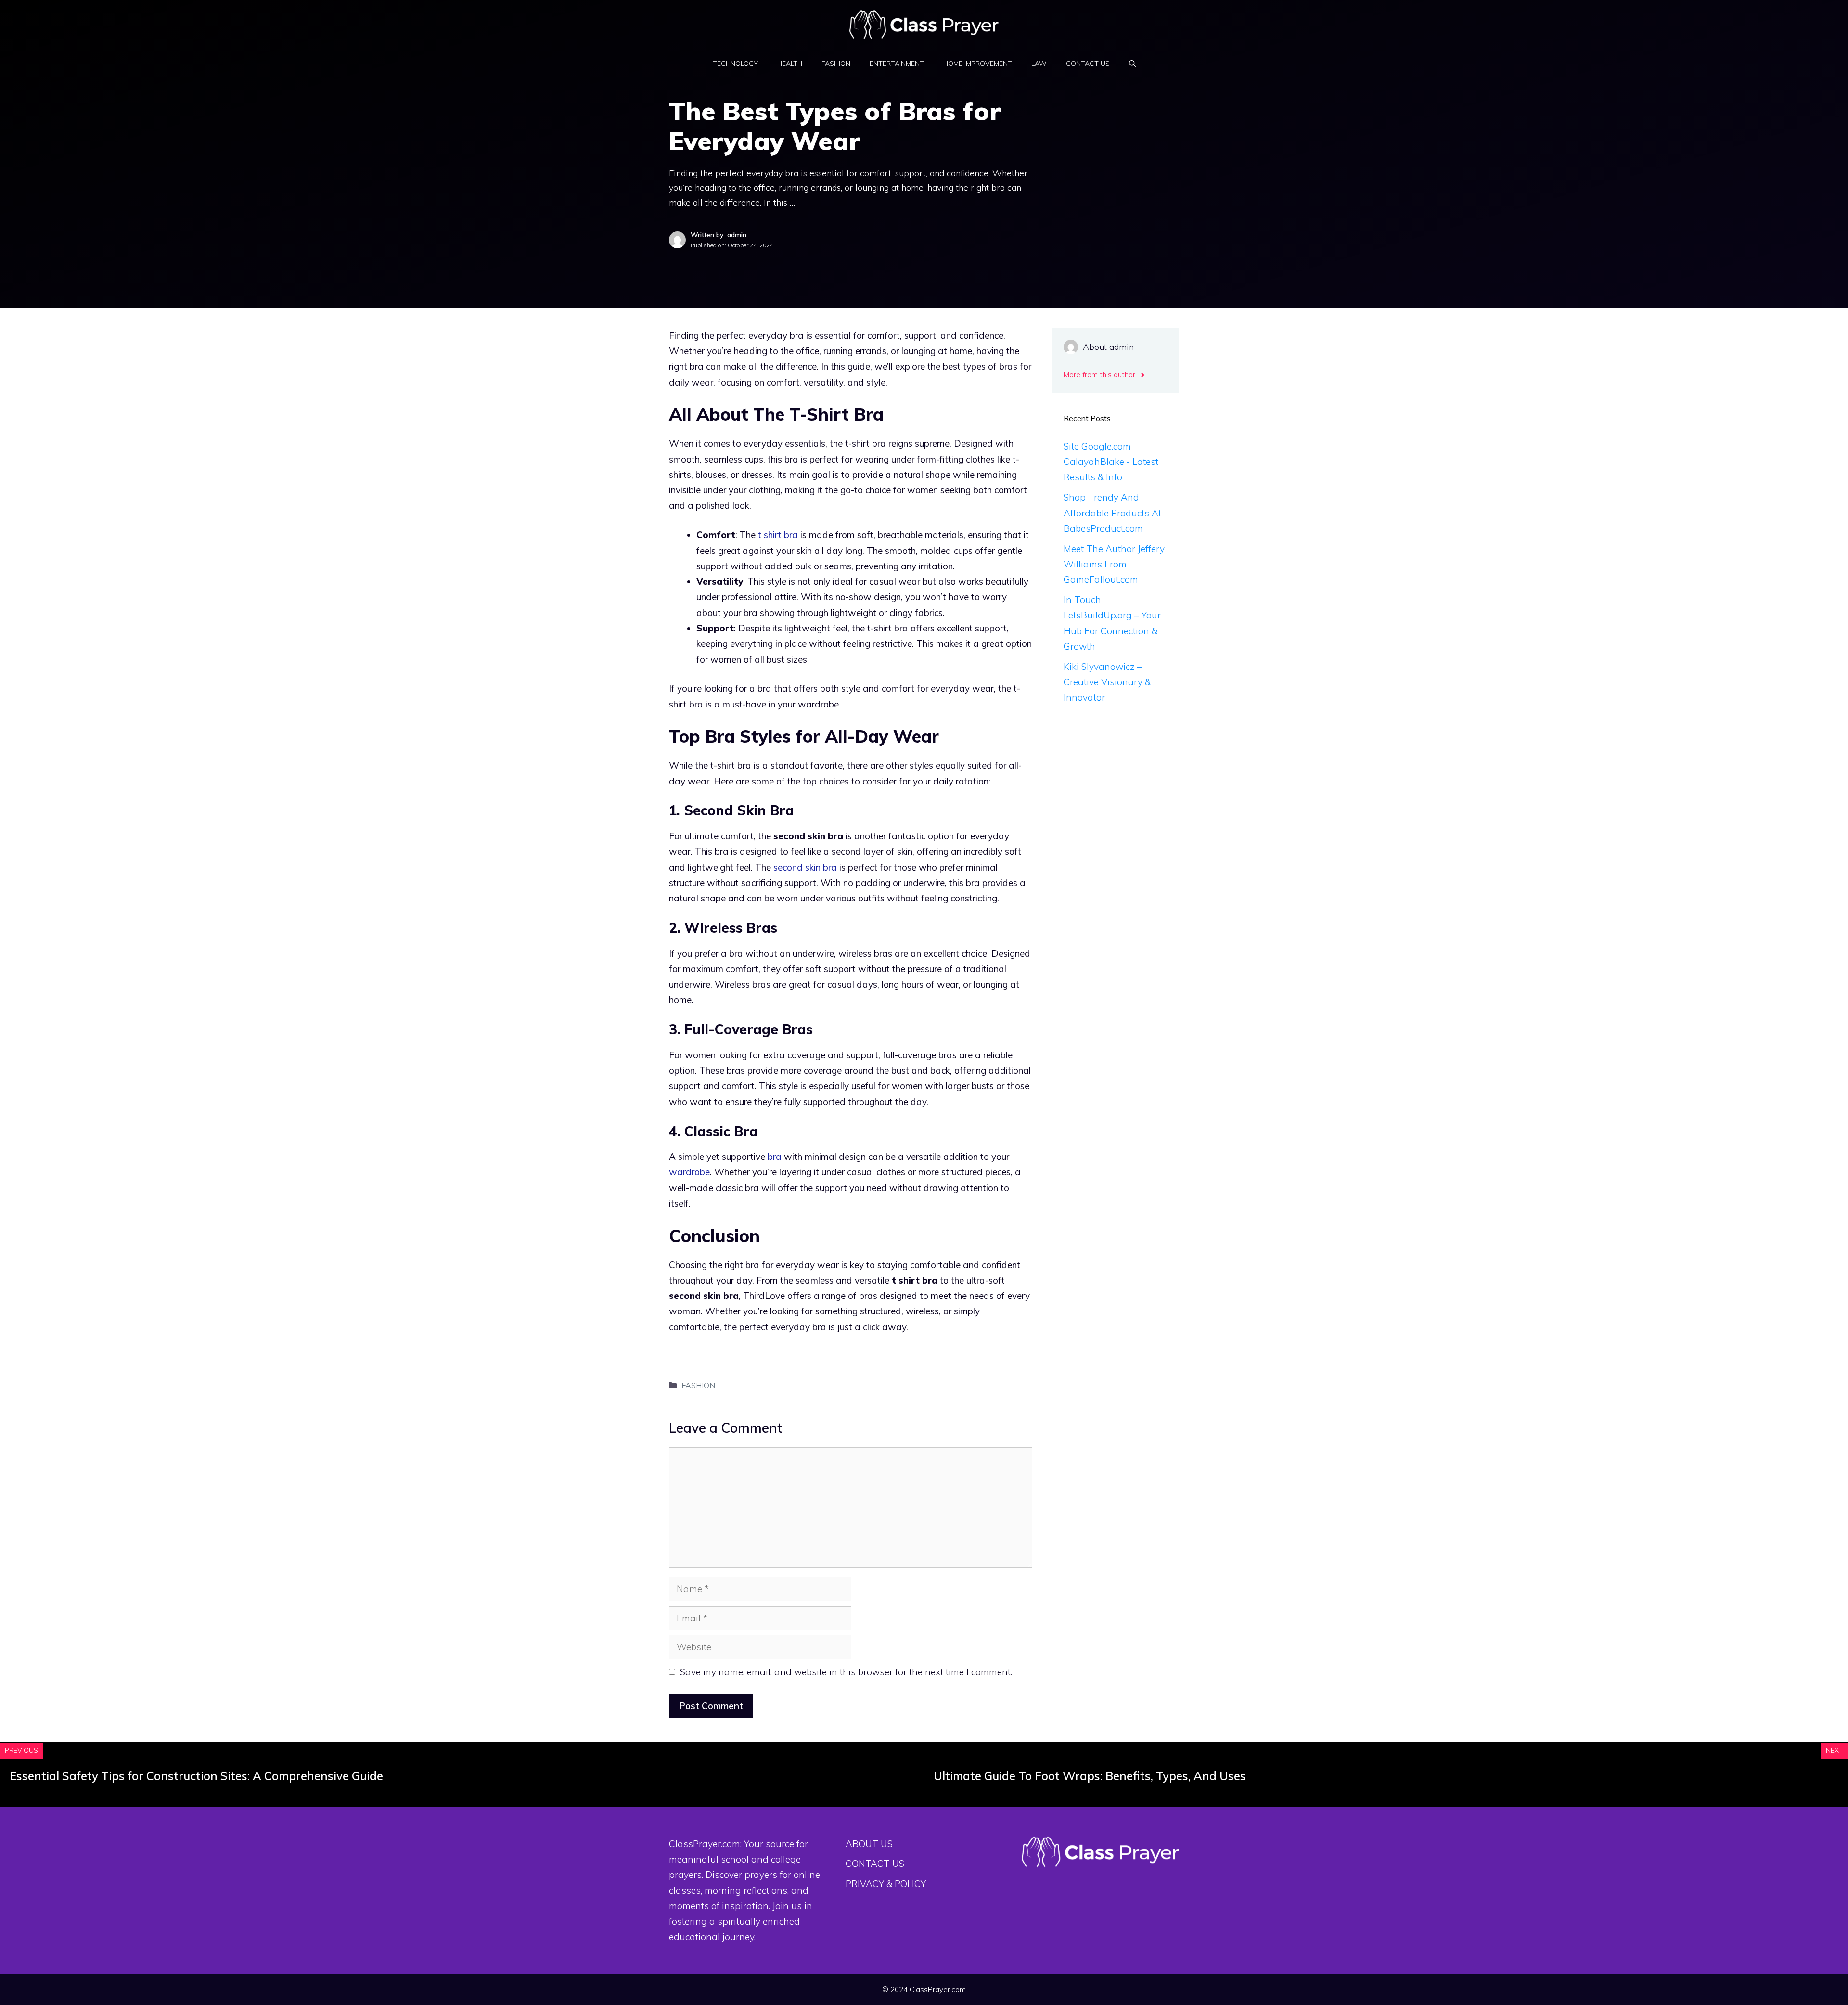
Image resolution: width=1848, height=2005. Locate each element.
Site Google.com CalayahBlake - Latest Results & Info (1111, 462)
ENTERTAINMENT (897, 64)
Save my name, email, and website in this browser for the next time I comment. (846, 1672)
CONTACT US (1088, 64)
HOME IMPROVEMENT (978, 64)
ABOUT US (869, 1844)
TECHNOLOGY (735, 64)
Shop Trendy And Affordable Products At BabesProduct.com (1112, 513)
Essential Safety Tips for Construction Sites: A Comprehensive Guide (196, 1776)
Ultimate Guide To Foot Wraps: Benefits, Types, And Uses (1090, 1776)
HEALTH (790, 64)
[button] (1132, 64)
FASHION (836, 64)
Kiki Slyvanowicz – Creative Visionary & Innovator (1107, 682)
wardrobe (689, 1172)
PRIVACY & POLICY (886, 1884)
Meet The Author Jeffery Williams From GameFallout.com (1114, 564)
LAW (1039, 64)
